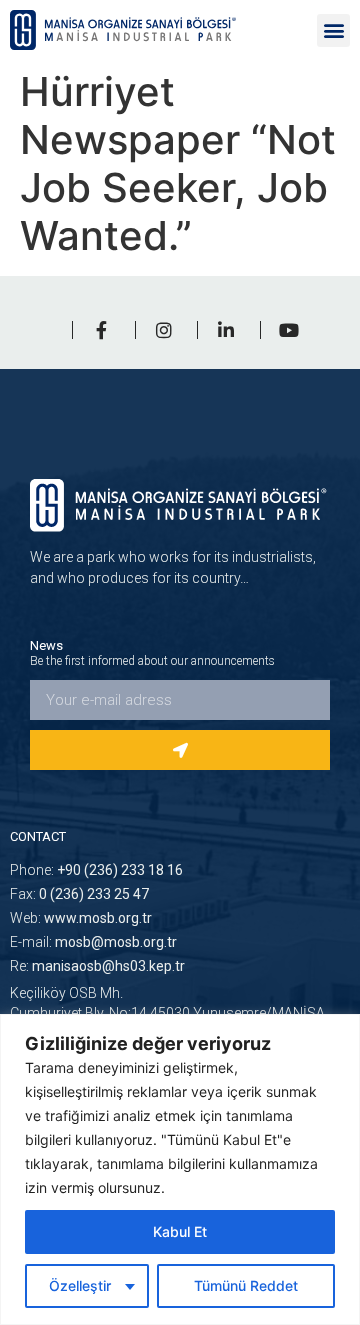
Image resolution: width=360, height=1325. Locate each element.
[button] (333, 30)
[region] (180, 1169)
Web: (81, 918)
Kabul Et (180, 1231)
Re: (97, 966)
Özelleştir (80, 1285)
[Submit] (180, 750)
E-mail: (93, 942)
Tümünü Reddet (246, 1285)
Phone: (96, 870)
